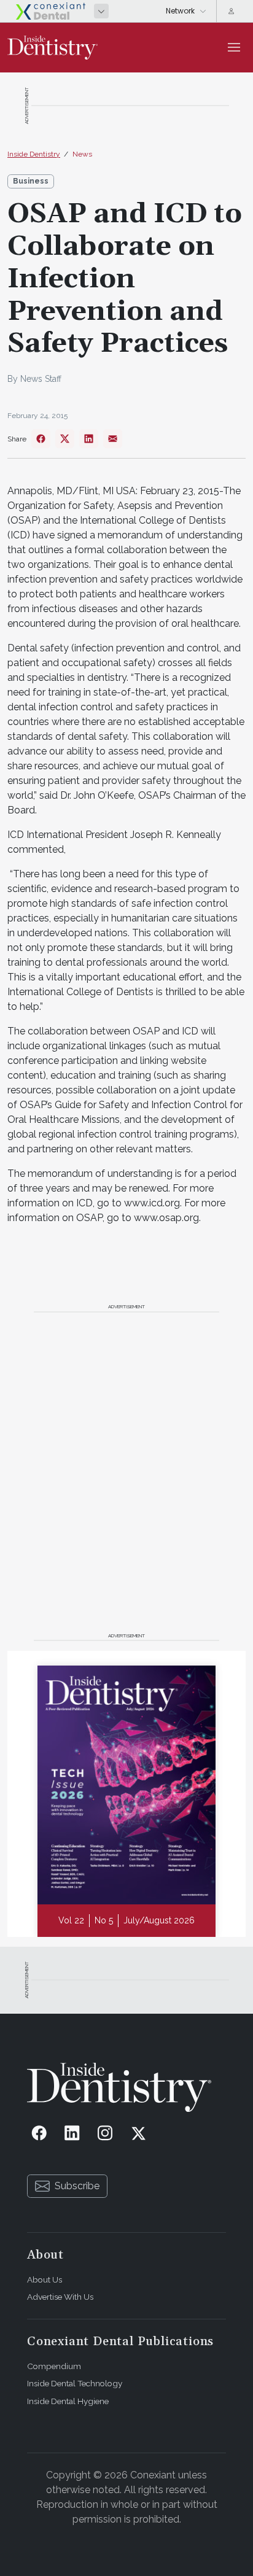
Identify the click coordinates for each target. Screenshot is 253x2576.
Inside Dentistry (34, 154)
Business (31, 181)
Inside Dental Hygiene (68, 2401)
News (82, 154)
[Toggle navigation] (234, 47)
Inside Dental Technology (75, 2383)
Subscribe (77, 2186)
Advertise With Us (60, 2297)
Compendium (54, 2366)
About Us (45, 2279)
